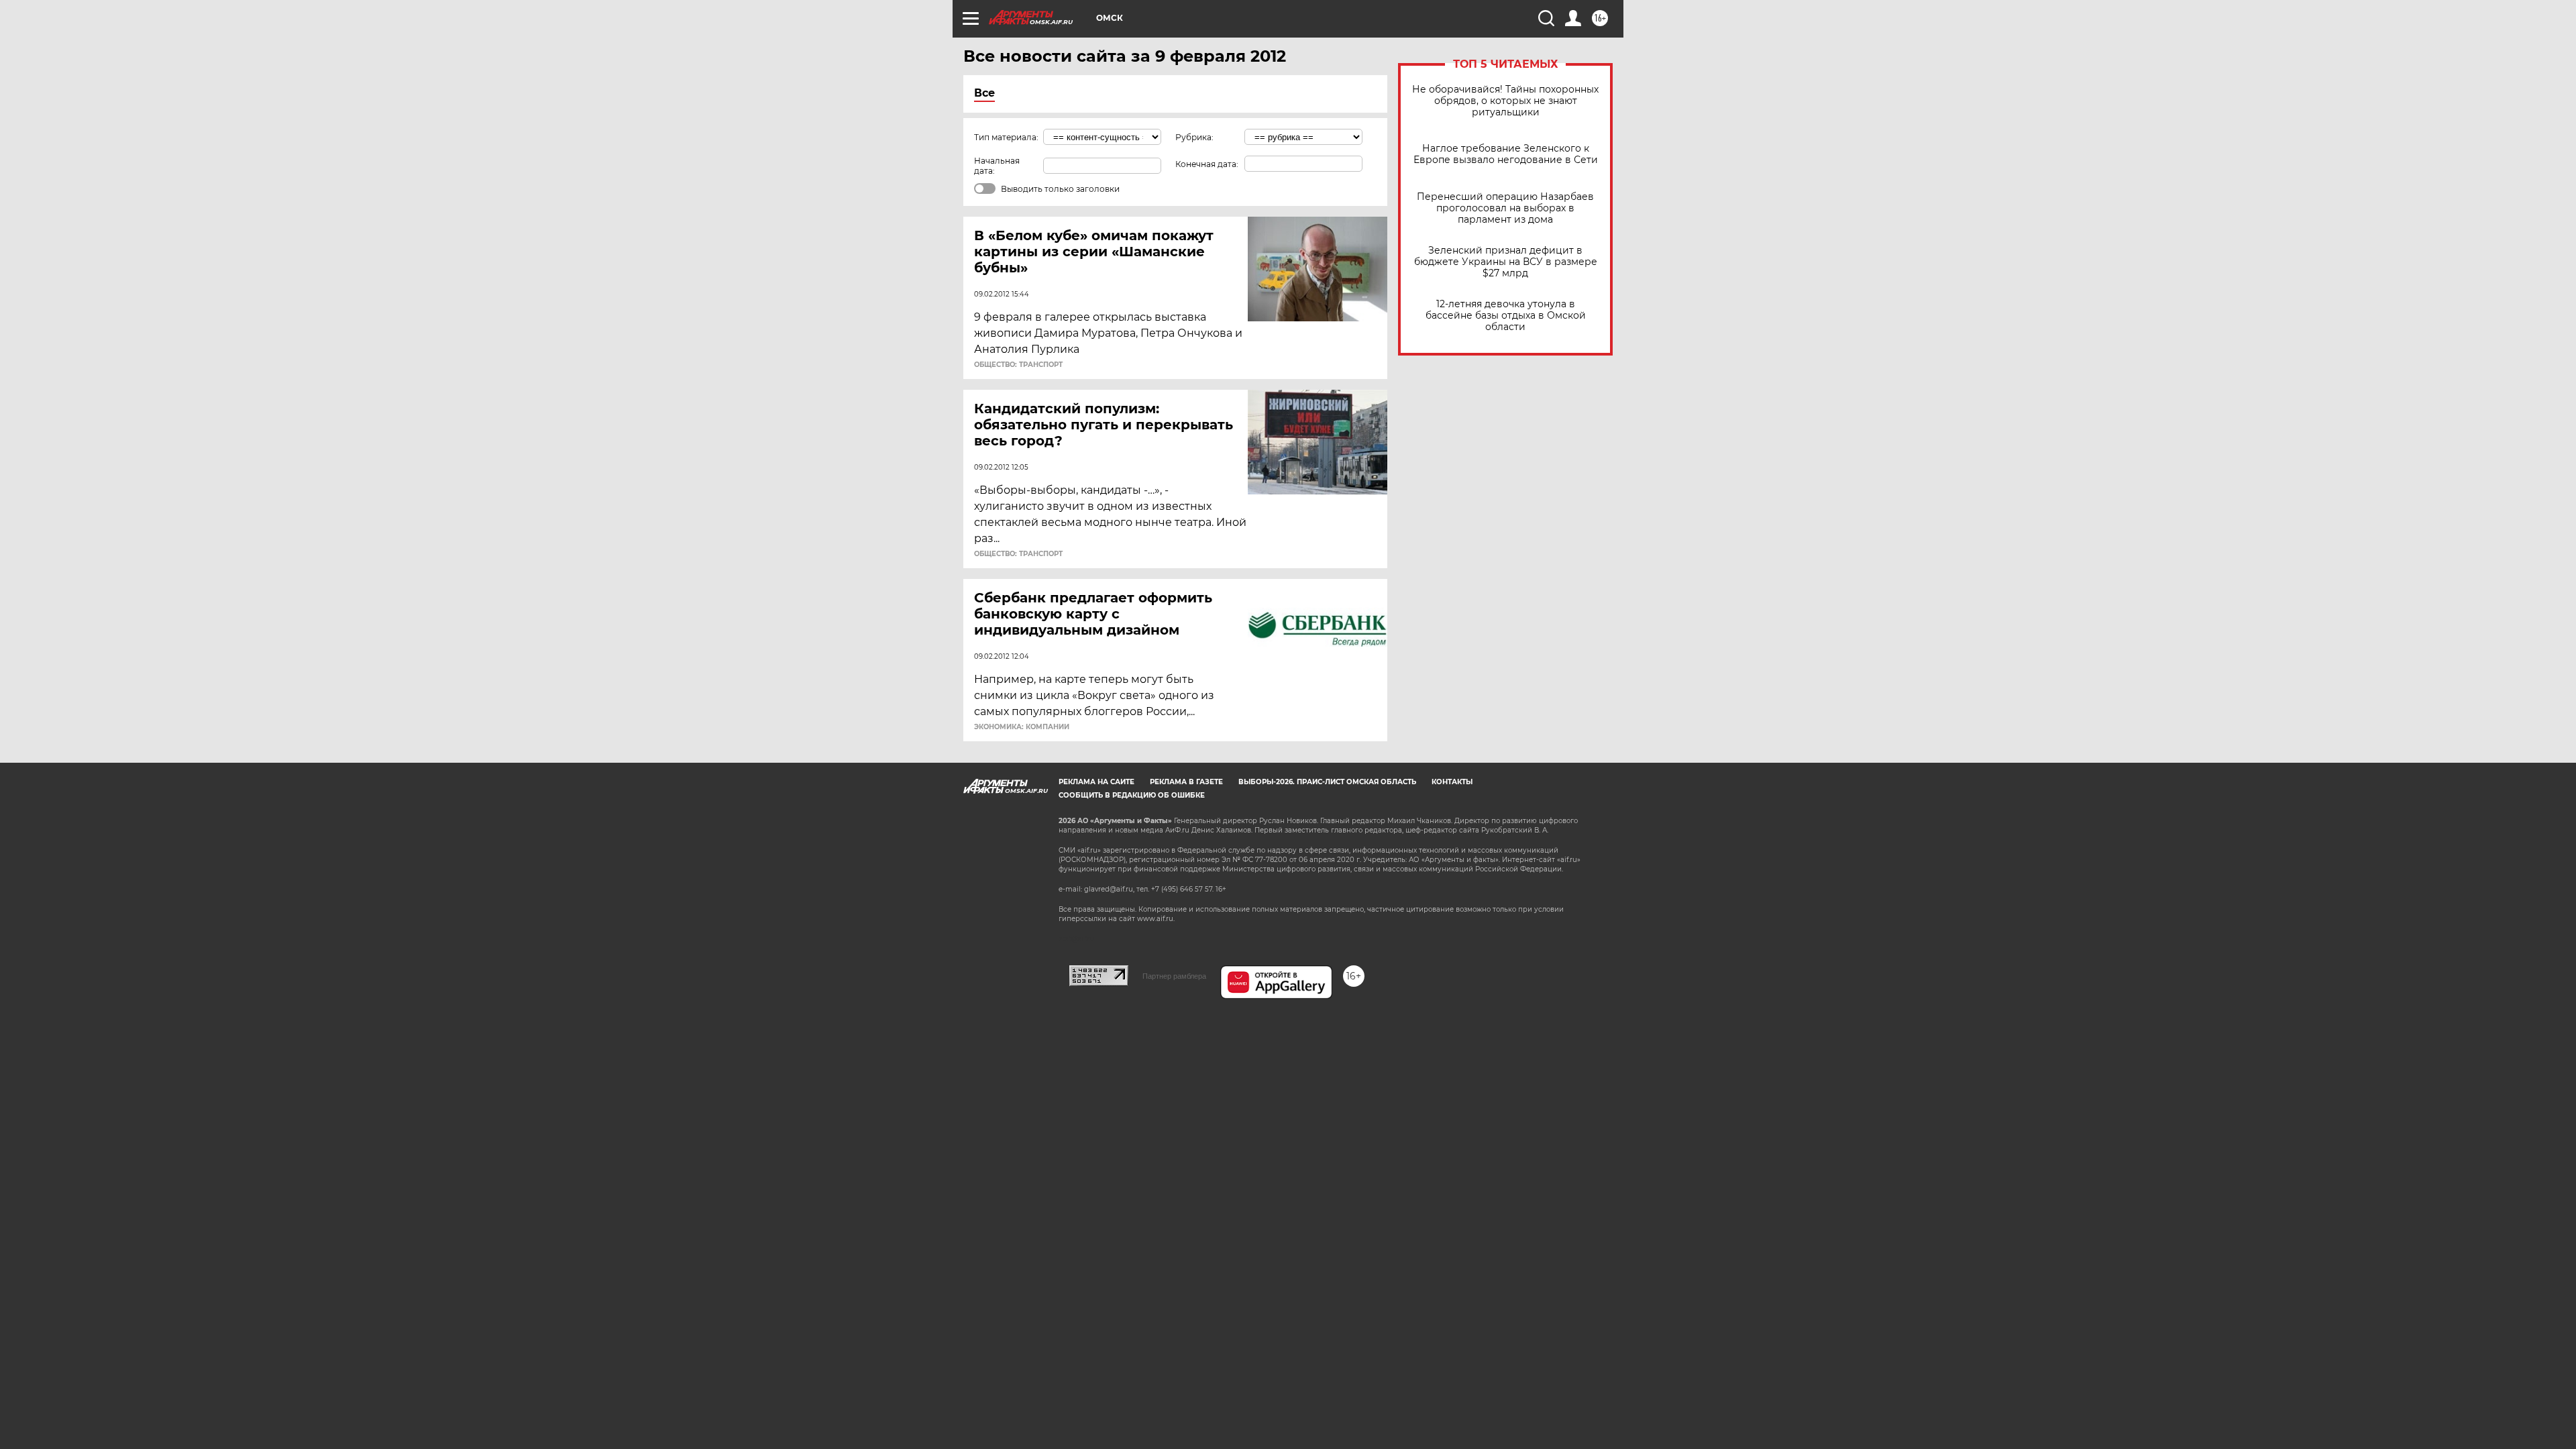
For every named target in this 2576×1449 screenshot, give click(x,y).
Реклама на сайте (1096, 782)
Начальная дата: (997, 166)
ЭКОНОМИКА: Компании (1022, 727)
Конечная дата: (1207, 164)
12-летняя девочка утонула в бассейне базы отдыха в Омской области (1506, 316)
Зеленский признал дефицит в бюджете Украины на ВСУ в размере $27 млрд (1506, 262)
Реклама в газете (1186, 782)
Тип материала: (1006, 137)
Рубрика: (1194, 137)
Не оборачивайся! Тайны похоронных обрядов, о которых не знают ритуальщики (1505, 101)
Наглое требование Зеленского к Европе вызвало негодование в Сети (1506, 154)
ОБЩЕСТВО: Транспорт (1018, 365)
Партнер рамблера (1174, 976)
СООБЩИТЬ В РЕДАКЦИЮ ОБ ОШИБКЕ (1132, 795)
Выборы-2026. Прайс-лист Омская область (1327, 782)
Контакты (1452, 782)
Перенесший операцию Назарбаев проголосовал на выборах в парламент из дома (1505, 208)
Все (984, 93)
